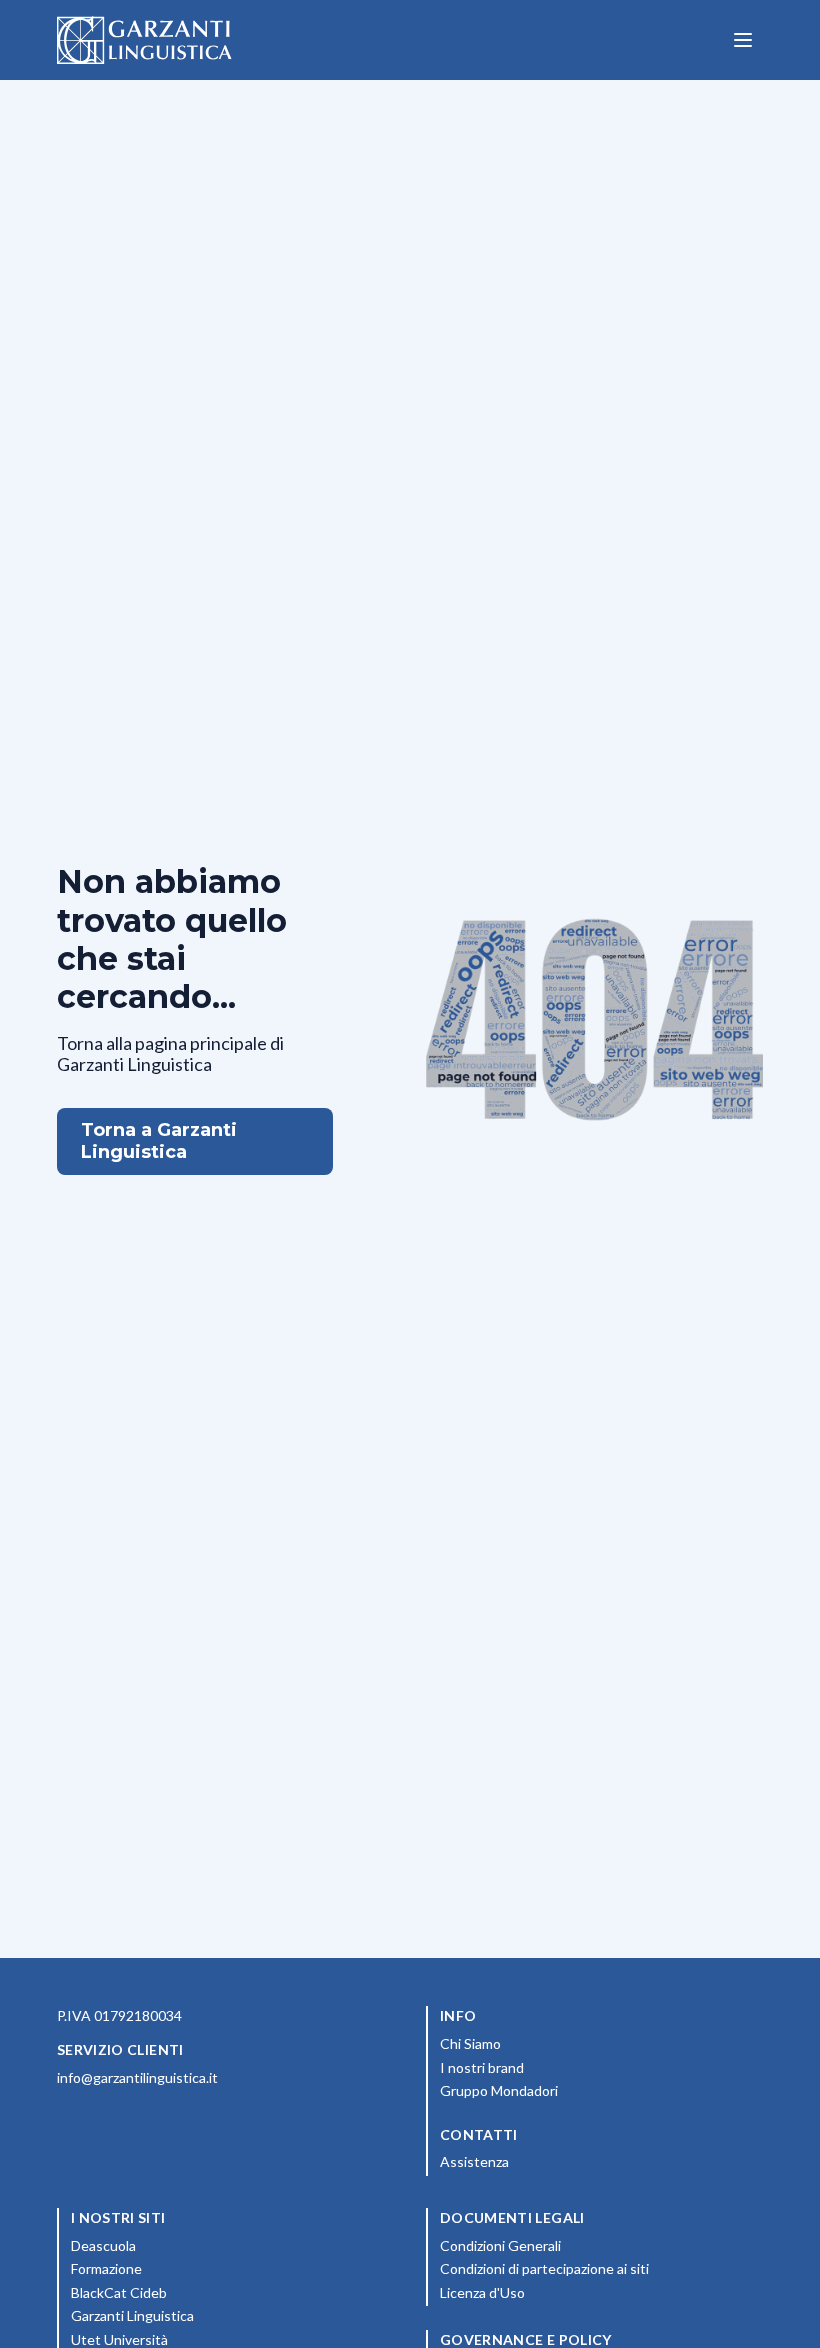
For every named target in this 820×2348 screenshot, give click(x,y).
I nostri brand (570, 2067)
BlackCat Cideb (207, 2292)
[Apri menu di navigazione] (743, 40)
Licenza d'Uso (571, 2292)
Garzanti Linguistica (132, 2315)
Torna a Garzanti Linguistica (159, 1141)
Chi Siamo (559, 2043)
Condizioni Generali (589, 2245)
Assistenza (474, 2161)
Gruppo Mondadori (587, 2090)
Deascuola (192, 2245)
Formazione (195, 2268)
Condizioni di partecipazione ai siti (601, 2268)
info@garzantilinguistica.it (137, 2077)
